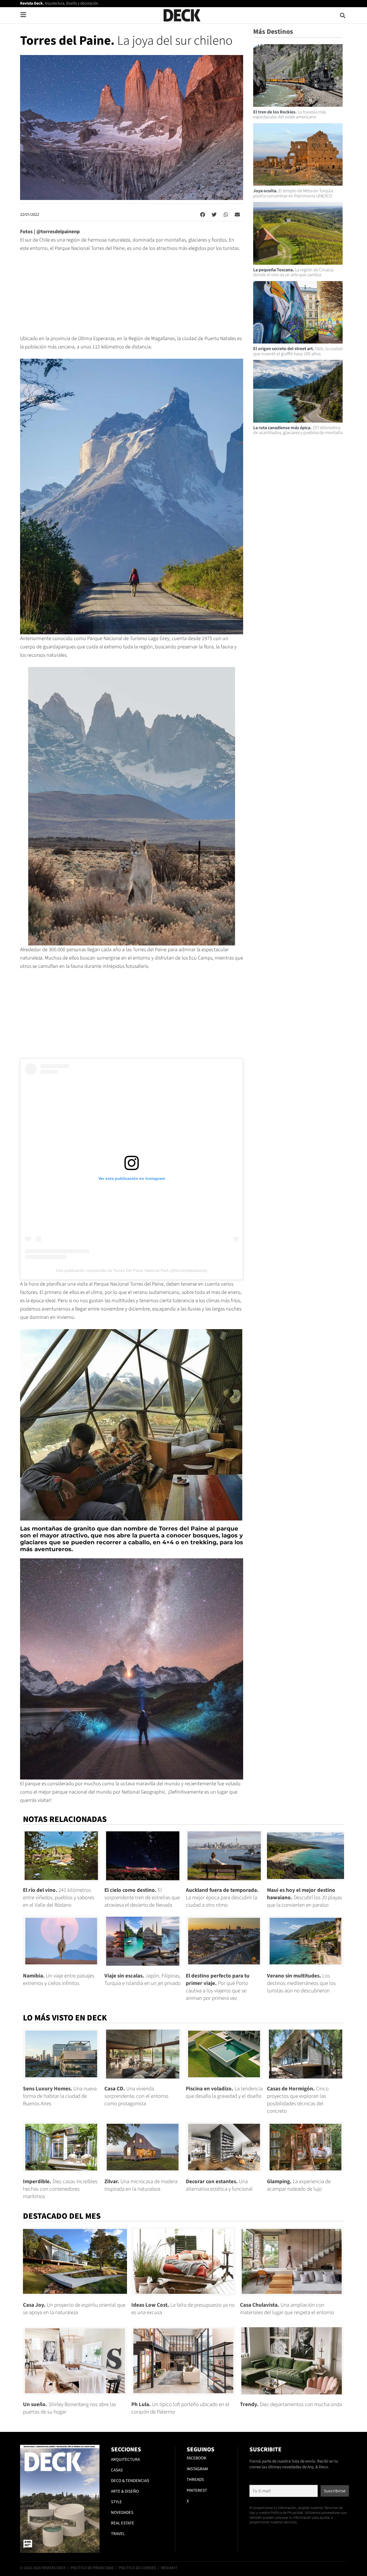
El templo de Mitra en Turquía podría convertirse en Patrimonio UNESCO (293, 193)
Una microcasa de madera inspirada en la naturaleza (141, 2185)
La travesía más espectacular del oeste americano (290, 115)
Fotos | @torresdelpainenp (50, 232)
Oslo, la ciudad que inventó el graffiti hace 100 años (298, 351)
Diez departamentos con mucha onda (291, 2405)
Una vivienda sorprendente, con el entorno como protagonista (136, 2096)
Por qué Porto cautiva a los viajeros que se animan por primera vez (218, 1987)
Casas (117, 2470)
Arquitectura (125, 2460)
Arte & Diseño (125, 2491)
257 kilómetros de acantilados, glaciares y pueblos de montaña (298, 430)
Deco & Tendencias (130, 2481)
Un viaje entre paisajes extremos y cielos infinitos (59, 1980)
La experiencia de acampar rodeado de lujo (299, 2185)
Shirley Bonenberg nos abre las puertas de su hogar (70, 2408)
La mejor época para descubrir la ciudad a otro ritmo (222, 1898)
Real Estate (123, 2523)
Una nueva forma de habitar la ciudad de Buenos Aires (60, 2096)
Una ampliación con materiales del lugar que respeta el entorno (287, 2309)
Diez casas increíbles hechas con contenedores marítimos (60, 2189)
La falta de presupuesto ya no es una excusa (183, 2309)
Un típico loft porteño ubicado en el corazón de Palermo (180, 2408)
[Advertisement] (132, 296)
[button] (343, 15)
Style (116, 2502)
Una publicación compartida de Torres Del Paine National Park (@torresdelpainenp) (132, 1270)
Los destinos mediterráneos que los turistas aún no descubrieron (301, 1983)
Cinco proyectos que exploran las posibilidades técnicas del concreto (298, 2100)
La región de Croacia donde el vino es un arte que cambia (293, 272)
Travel (118, 2534)
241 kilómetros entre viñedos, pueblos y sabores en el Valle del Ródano (59, 1898)
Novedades (122, 2513)
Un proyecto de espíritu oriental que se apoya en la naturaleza (74, 2309)
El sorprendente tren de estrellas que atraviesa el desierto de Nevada (142, 1898)
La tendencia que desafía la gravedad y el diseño (224, 2093)
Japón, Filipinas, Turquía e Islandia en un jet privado (142, 1980)
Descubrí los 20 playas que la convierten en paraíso (304, 1898)
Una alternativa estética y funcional (219, 2185)
